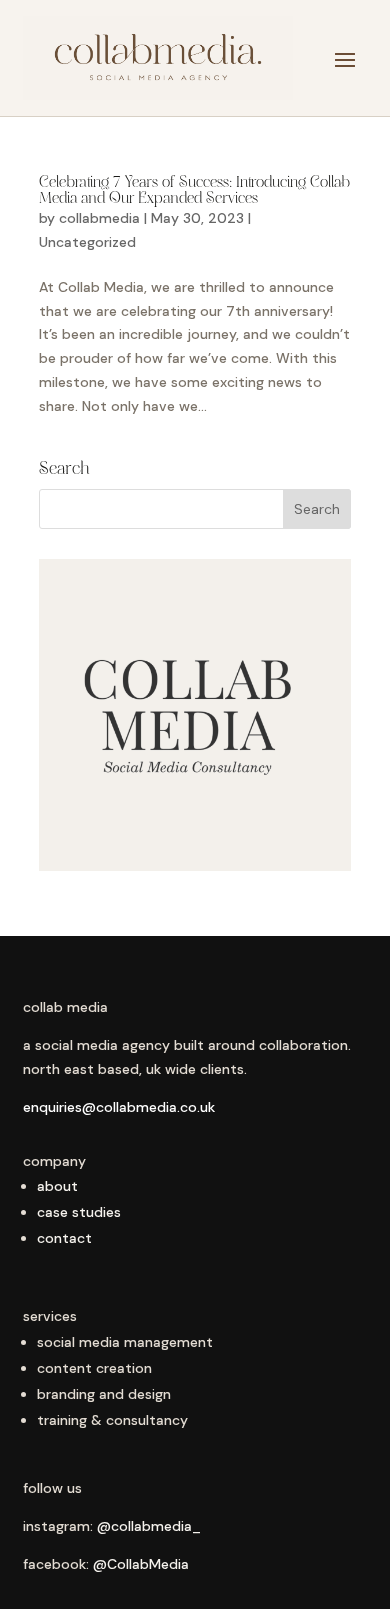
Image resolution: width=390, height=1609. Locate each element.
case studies (79, 1212)
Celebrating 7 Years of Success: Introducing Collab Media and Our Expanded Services (194, 191)
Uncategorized (87, 242)
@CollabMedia (141, 1564)
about (57, 1186)
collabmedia (99, 218)
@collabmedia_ (149, 1526)
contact (64, 1238)
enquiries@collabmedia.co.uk (119, 1107)
